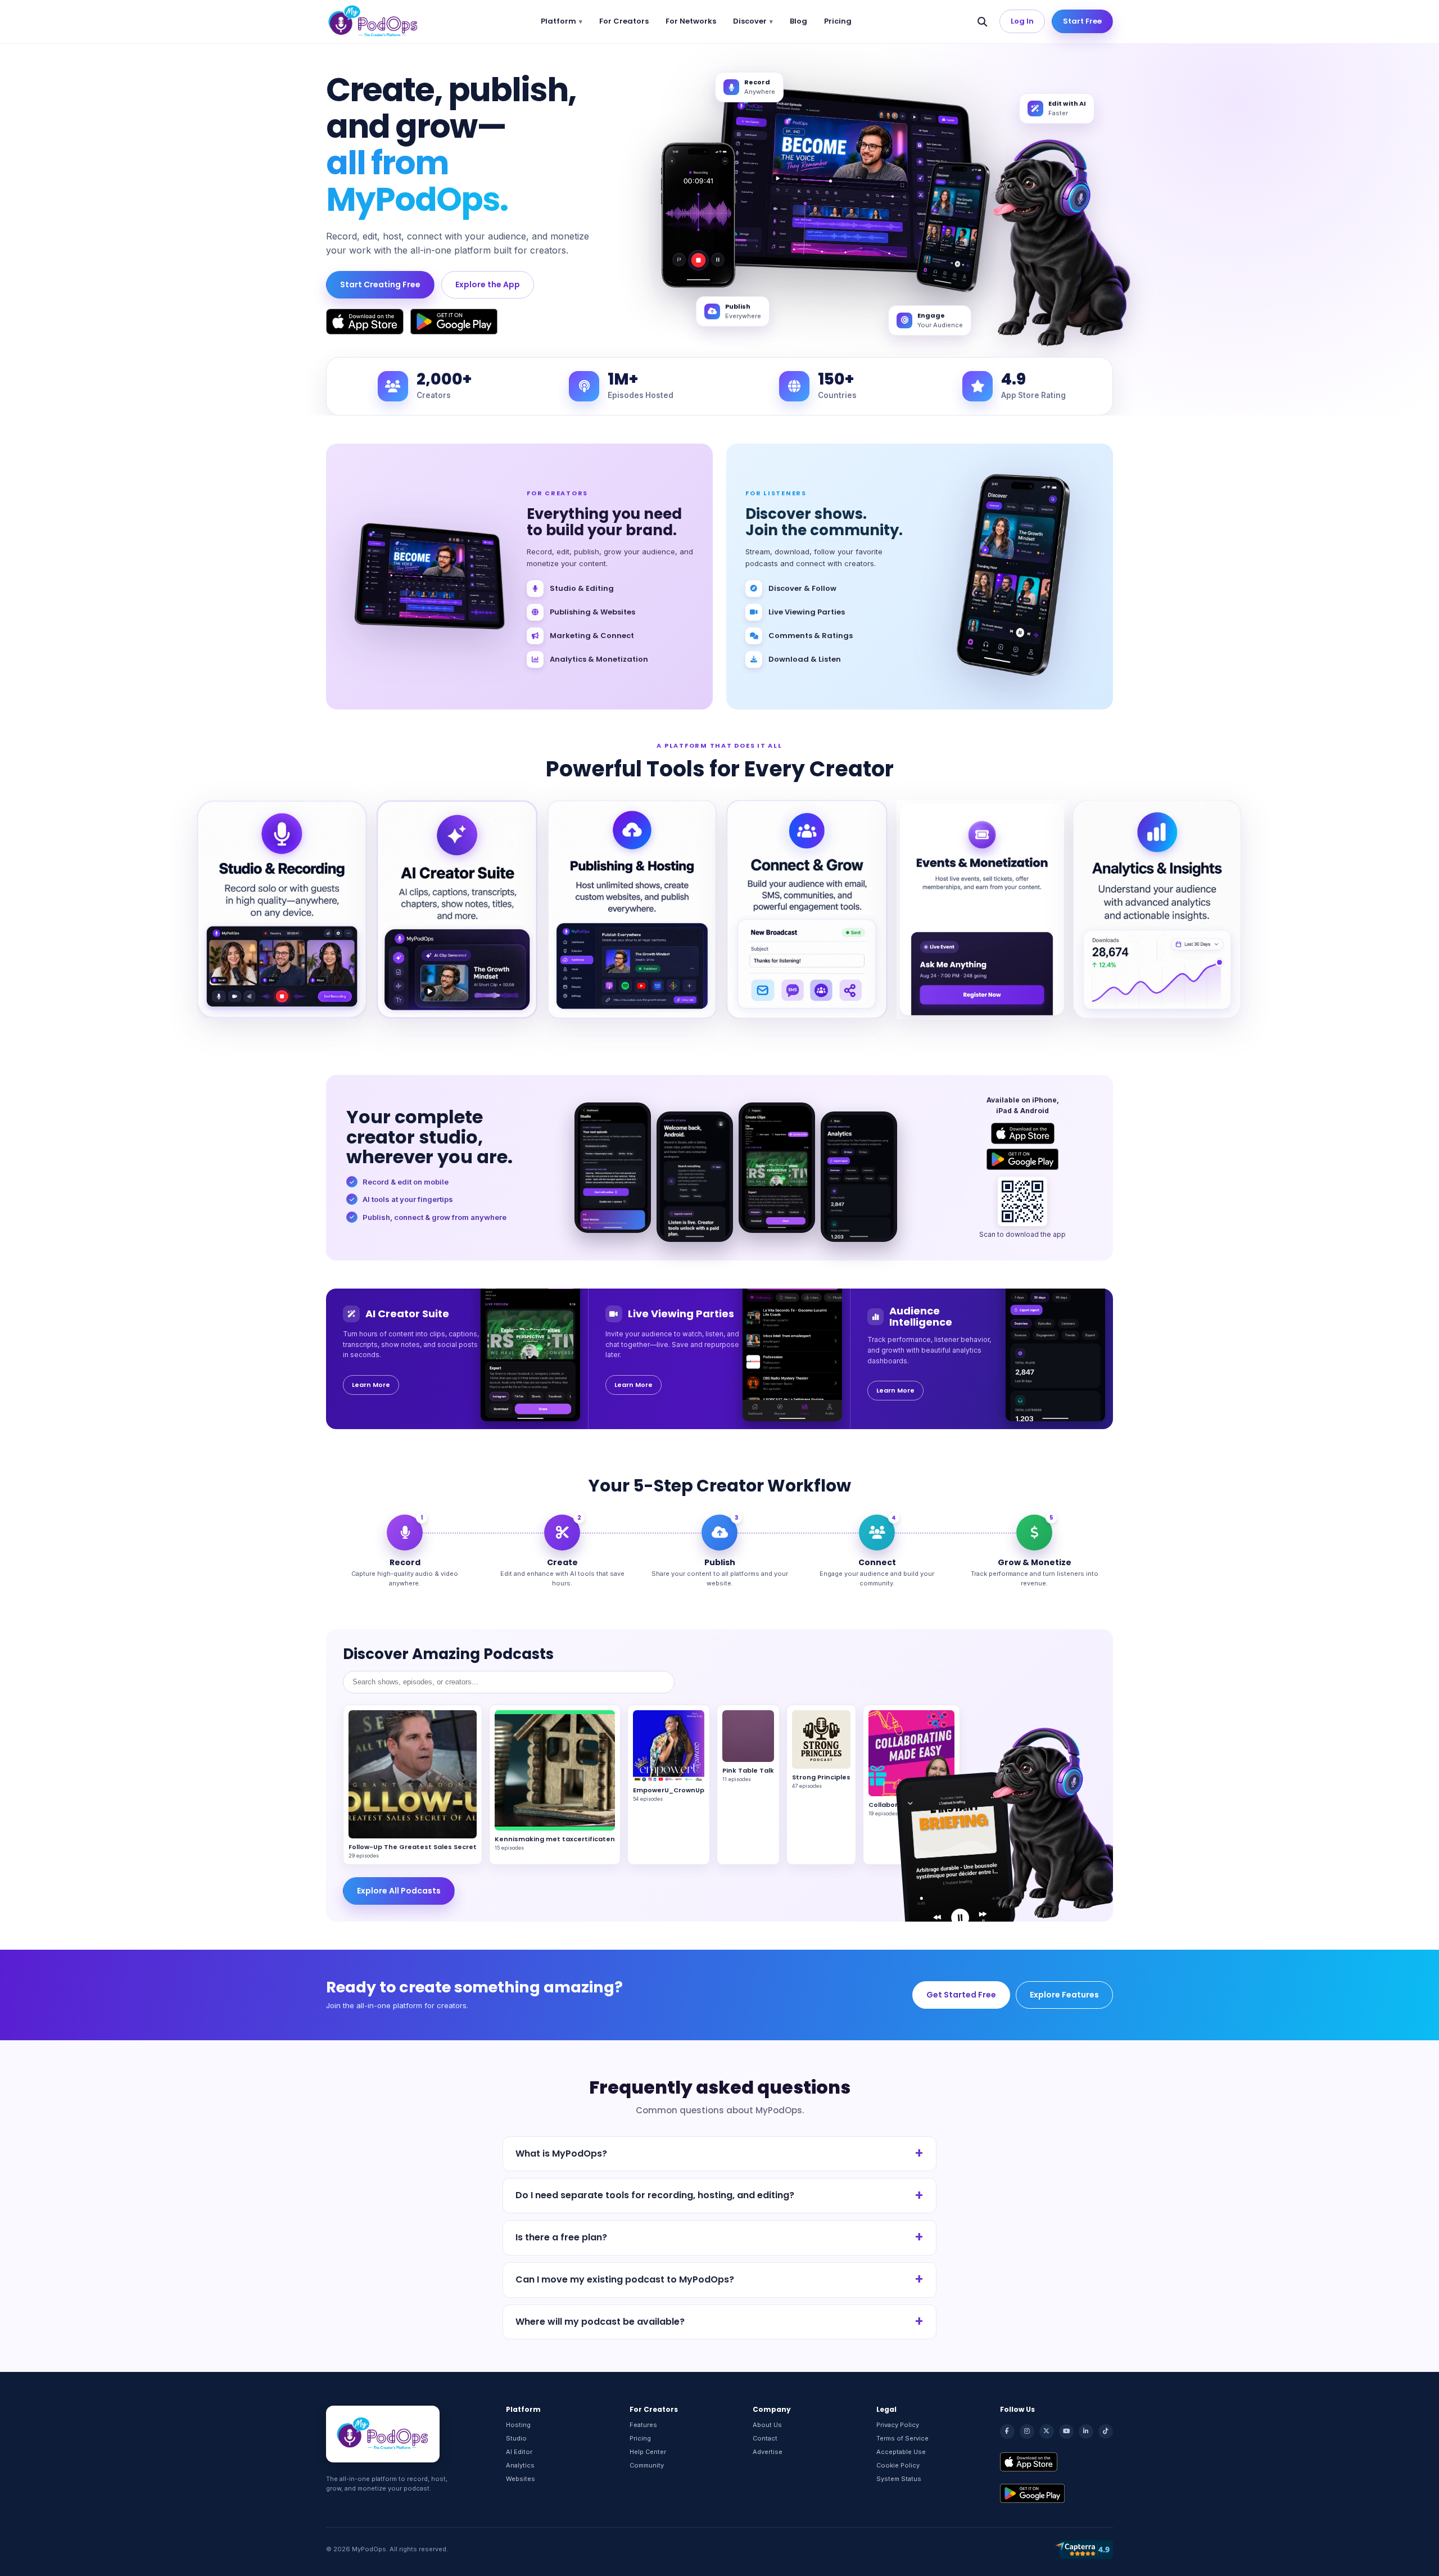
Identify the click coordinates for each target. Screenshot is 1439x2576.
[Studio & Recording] (282, 909)
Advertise (768, 2452)
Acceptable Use (901, 2452)
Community (647, 2465)
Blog (798, 21)
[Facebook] (1007, 2432)
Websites (521, 2479)
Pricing (838, 21)
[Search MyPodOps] (982, 21)
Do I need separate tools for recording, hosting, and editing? (655, 2195)
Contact (765, 2438)
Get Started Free (961, 1995)
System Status (899, 2479)
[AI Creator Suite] (457, 909)
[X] (1047, 2432)
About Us (767, 2425)
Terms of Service (902, 2438)
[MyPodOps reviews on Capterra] (1084, 2550)
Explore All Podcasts (399, 1891)
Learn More (371, 1385)
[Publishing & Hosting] (632, 909)
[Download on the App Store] (365, 322)
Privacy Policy (898, 2425)
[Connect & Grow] (807, 909)
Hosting (518, 2425)
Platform (558, 21)
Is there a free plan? (561, 2237)
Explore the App (488, 284)
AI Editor (519, 2452)
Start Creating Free (380, 284)
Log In (1022, 21)
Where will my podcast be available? (600, 2322)
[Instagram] (1027, 2432)
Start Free (1082, 21)
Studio (516, 2438)
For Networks (691, 21)
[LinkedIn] (1086, 2432)
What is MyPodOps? (561, 2154)
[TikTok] (1106, 2432)
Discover (750, 21)
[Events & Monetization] (982, 909)
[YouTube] (1066, 2432)
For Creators (624, 21)
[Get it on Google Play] (454, 322)
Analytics (520, 2465)
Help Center (648, 2452)
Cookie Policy (898, 2465)
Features (643, 2425)
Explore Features (1064, 1995)
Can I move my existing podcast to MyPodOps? (625, 2279)
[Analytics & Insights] (1157, 909)
